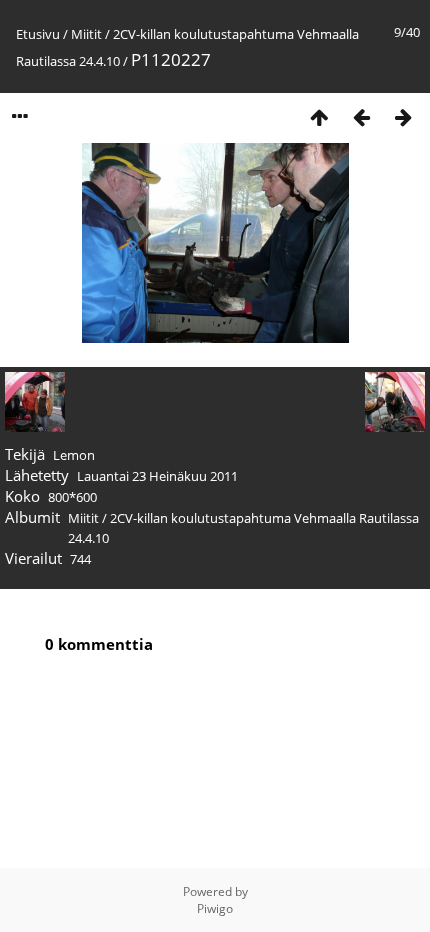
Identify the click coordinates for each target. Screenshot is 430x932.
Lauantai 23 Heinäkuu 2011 (157, 476)
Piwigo (215, 908)
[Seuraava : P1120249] (403, 116)
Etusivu (38, 34)
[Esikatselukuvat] (319, 116)
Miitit (86, 34)
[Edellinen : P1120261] (361, 116)
